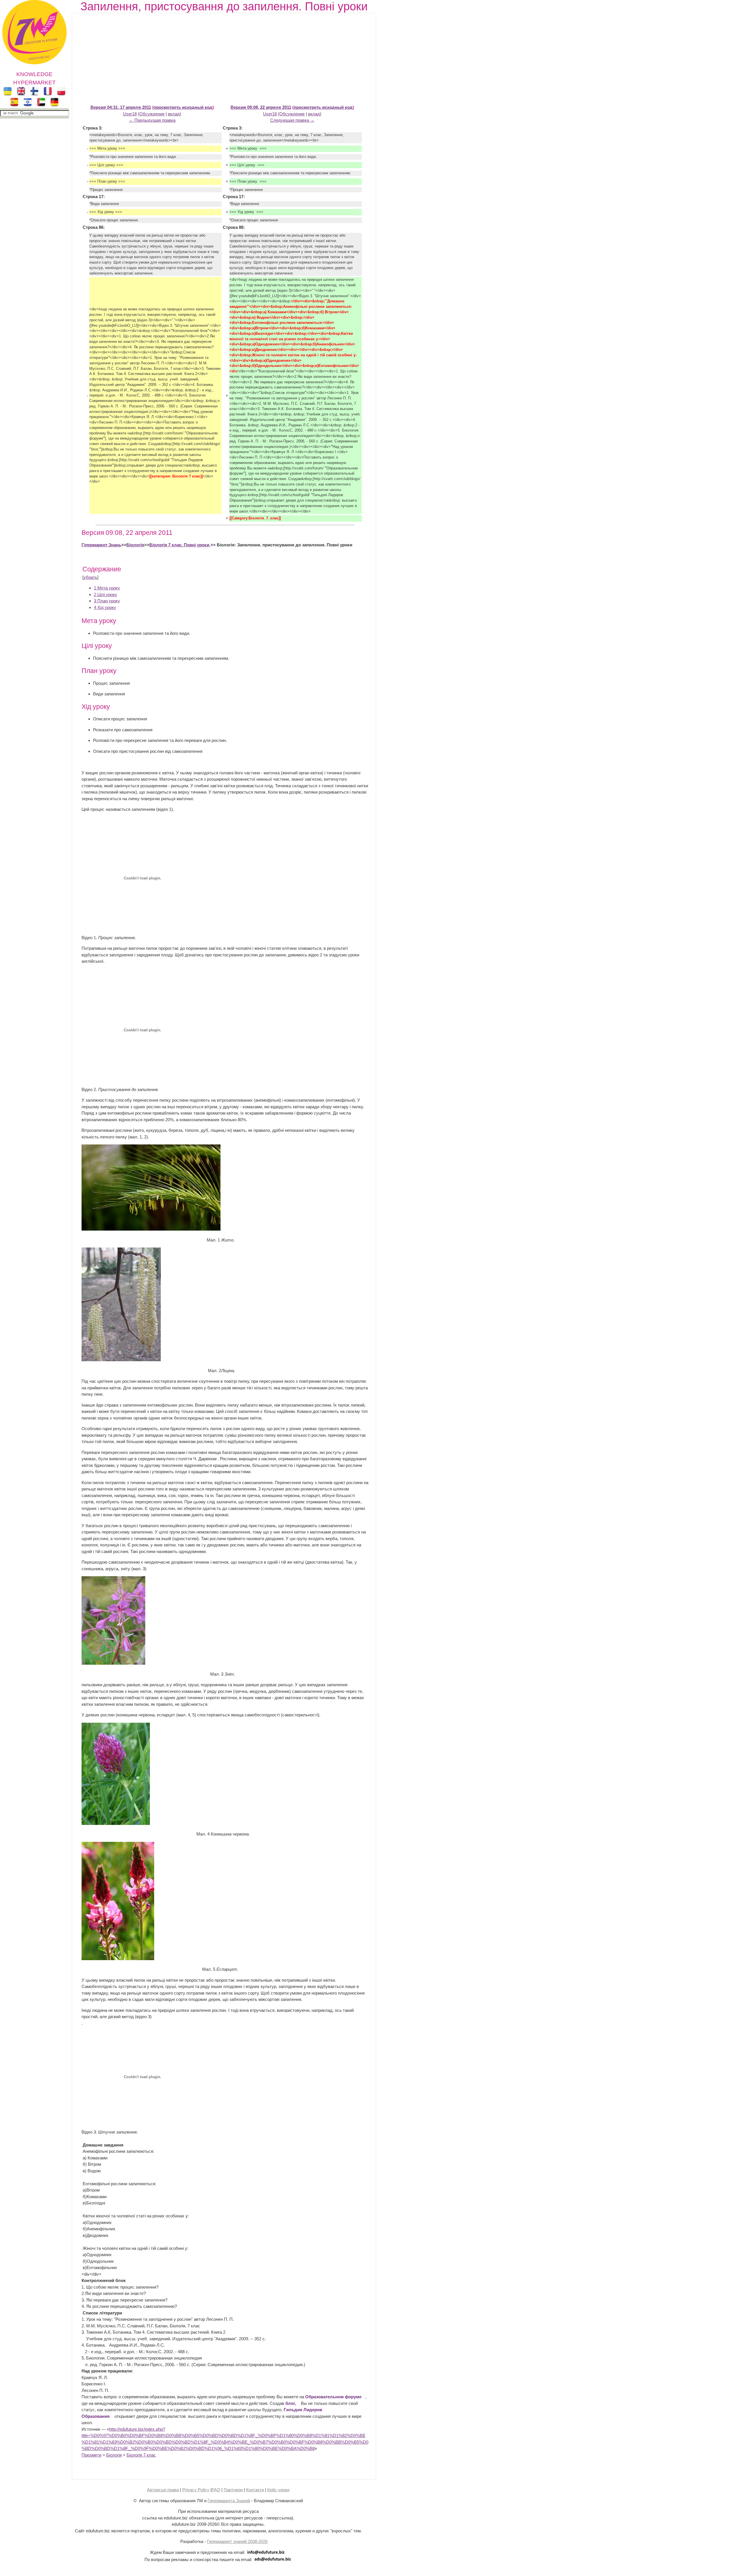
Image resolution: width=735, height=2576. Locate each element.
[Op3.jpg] (113, 1663)
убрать (90, 577)
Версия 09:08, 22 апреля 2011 (261, 107)
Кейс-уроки (278, 2490)
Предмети (91, 2455)
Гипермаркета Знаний (229, 2501)
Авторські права (163, 2490)
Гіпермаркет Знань (101, 545)
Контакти (255, 2490)
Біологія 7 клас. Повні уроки (180, 545)
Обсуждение (152, 114)
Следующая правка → (292, 120)
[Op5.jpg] (118, 1959)
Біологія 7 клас (141, 2455)
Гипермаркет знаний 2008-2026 (237, 2541)
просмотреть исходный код (183, 107)
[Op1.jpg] (151, 1229)
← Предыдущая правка (152, 120)
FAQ (216, 2490)
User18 (130, 114)
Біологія (135, 545)
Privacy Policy (196, 2490)
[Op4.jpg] (116, 1823)
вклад (174, 114)
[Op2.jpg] (121, 1360)
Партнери (233, 2490)
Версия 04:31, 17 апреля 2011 (121, 107)
